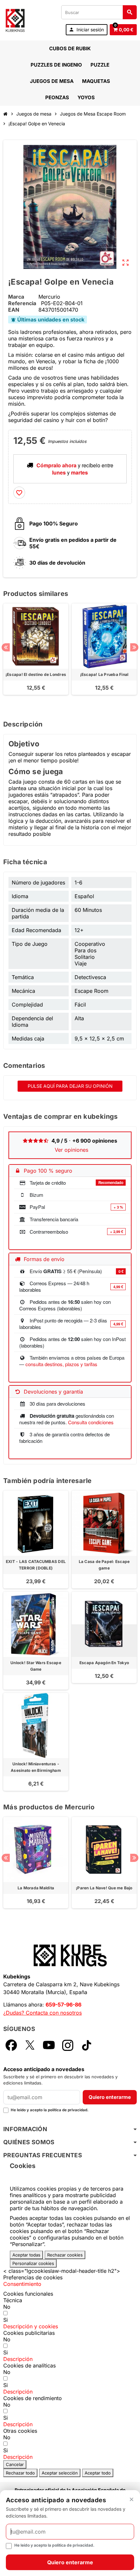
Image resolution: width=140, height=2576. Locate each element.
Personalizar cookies (33, 2263)
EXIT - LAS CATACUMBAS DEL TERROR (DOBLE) (36, 1565)
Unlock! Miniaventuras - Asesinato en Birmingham (36, 1767)
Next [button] (134, 647)
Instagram (68, 2045)
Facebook (11, 2045)
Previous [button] (6, 647)
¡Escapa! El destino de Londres (36, 674)
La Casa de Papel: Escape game (104, 1565)
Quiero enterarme (110, 2097)
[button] (31, 2326)
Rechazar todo (20, 2473)
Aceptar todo (98, 2473)
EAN (14, 310)
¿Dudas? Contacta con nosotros (42, 2013)
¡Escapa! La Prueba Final (104, 674)
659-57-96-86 (63, 2005)
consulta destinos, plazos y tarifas (61, 1364)
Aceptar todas (26, 2255)
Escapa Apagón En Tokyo (104, 1663)
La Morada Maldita (36, 1888)
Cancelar (15, 2464)
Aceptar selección (60, 2473)
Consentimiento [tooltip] (22, 2284)
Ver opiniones (71, 1150)
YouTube (49, 2045)
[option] (36, 656)
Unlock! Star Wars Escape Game (36, 1666)
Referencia (22, 303)
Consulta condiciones (91, 1422)
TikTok (87, 2045)
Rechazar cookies (65, 2255)
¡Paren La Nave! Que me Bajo (104, 1888)
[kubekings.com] (15, 20)
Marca (16, 297)
